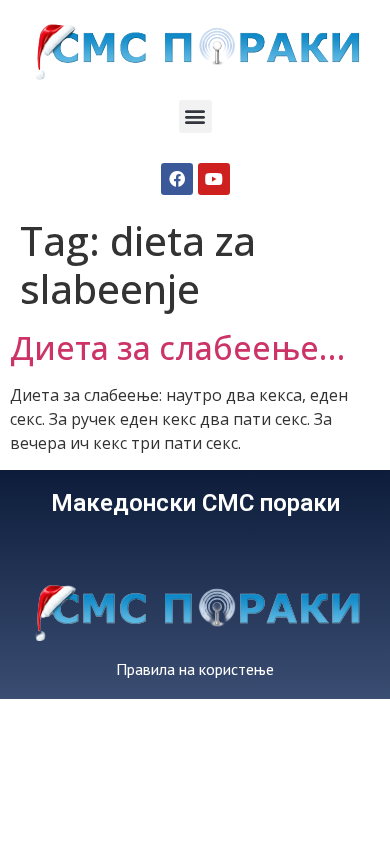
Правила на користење (195, 669)
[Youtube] (214, 179)
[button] (195, 116)
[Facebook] (177, 179)
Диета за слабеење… (177, 347)
